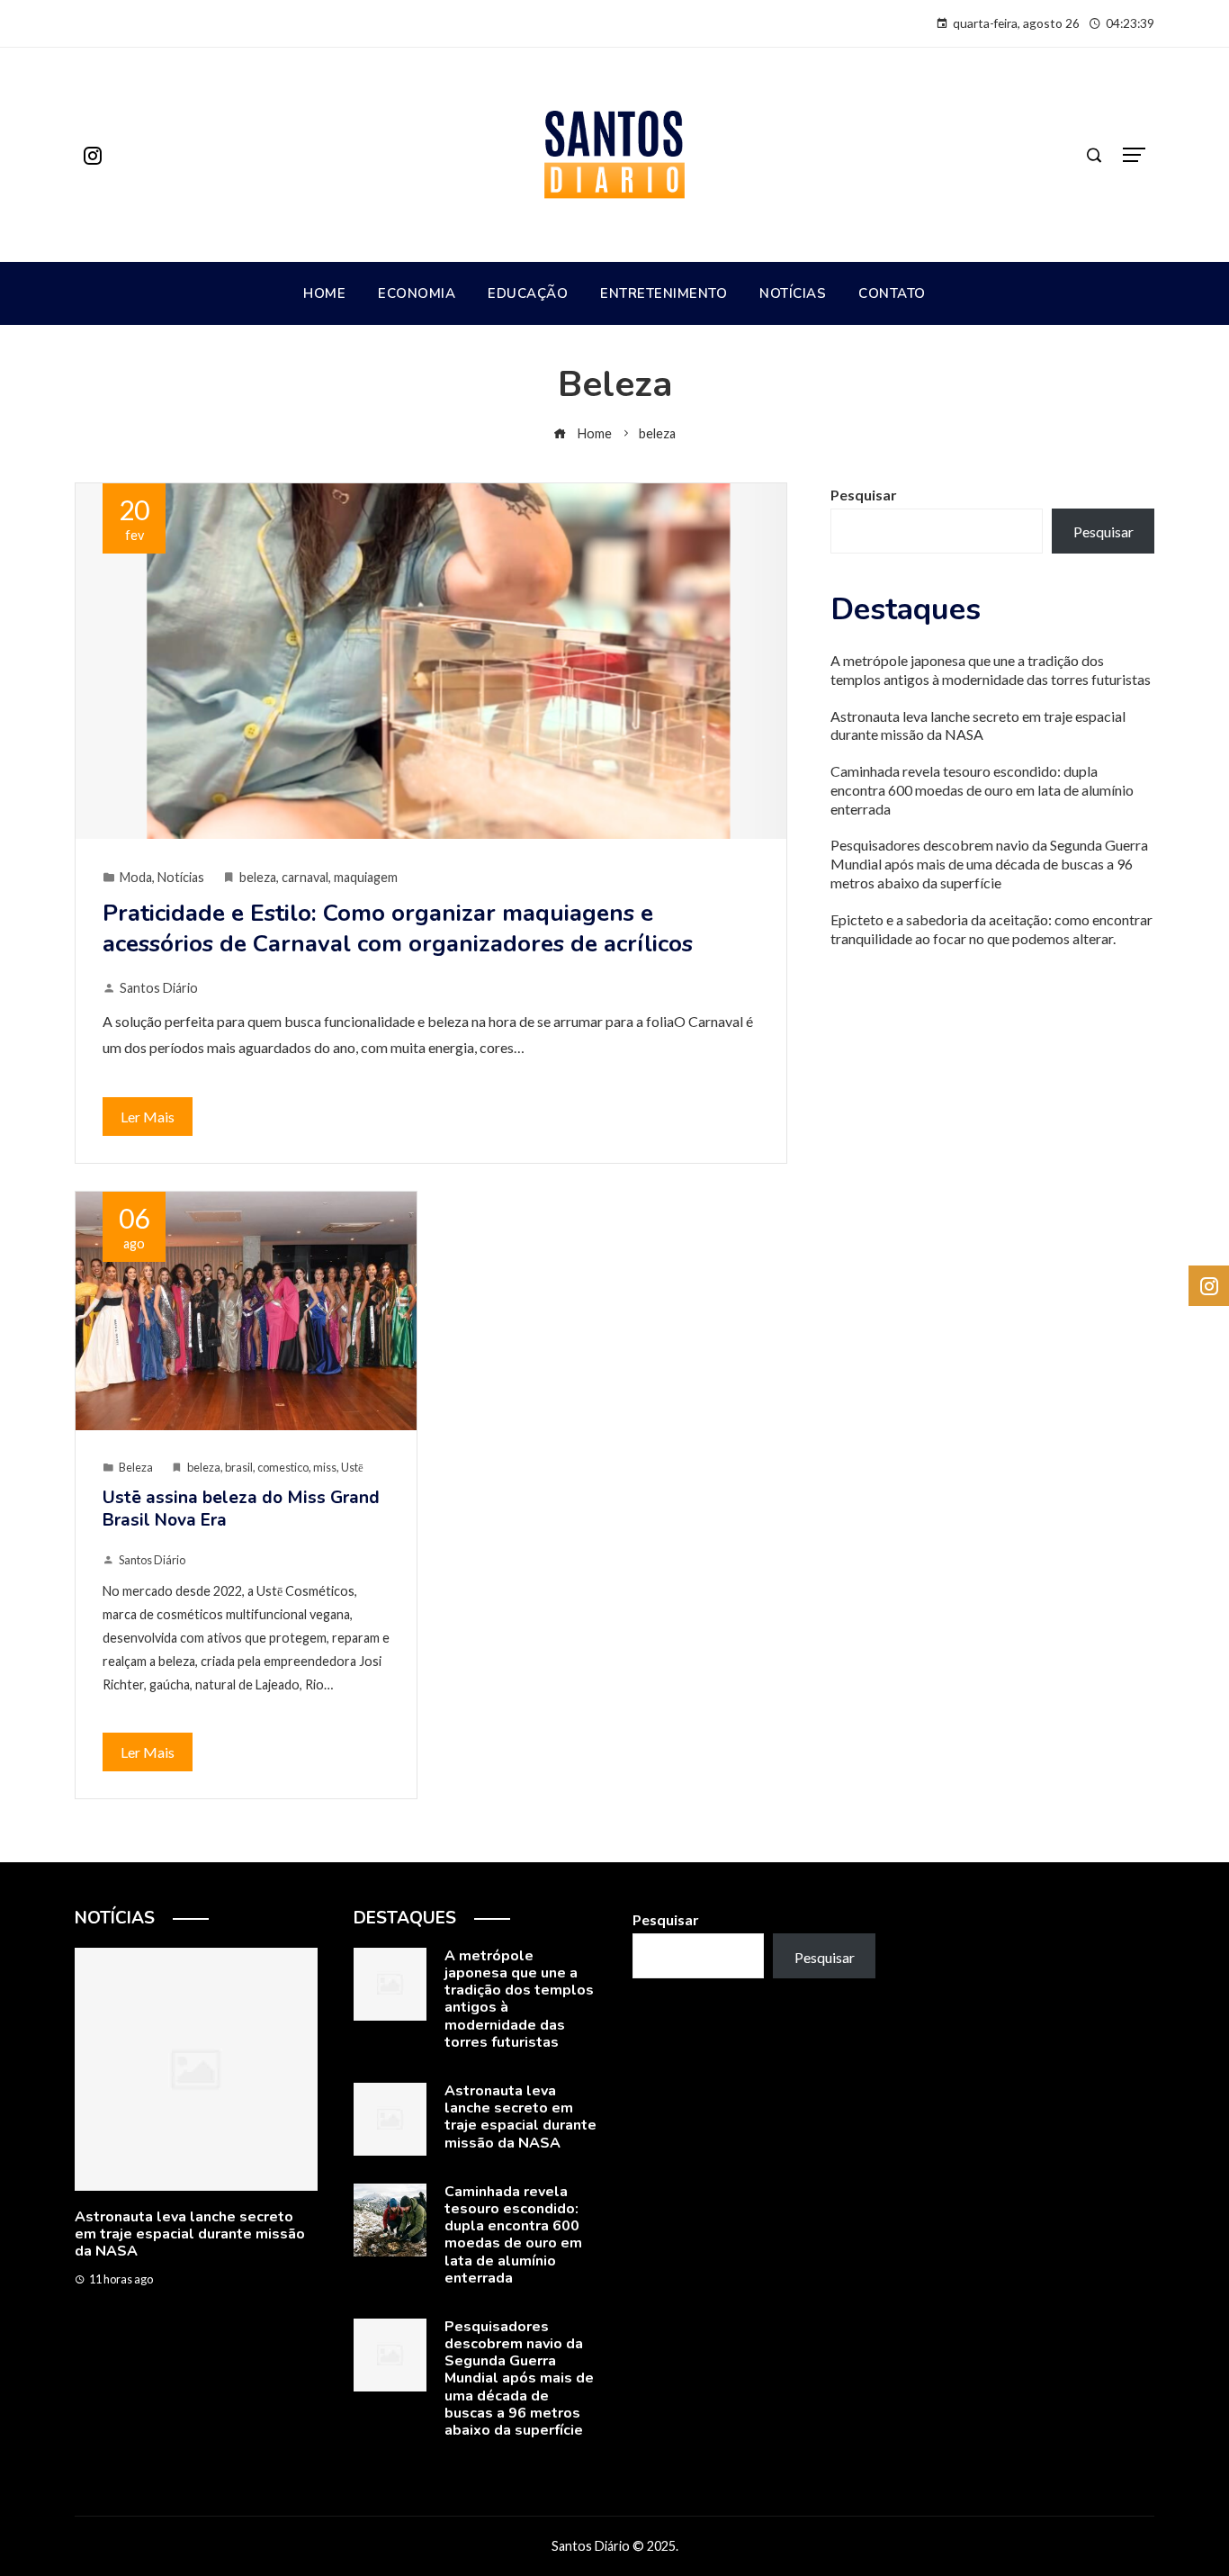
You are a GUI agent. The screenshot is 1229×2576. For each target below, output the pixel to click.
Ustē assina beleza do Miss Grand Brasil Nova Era (241, 1509)
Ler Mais (148, 1117)
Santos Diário (159, 988)
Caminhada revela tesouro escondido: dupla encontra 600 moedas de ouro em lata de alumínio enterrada (982, 790)
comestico (283, 1467)
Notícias (181, 877)
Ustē (352, 1467)
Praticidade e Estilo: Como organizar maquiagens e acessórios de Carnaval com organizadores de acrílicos (398, 928)
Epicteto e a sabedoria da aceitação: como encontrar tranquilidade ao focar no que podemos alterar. (991, 929)
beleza (258, 877)
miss (325, 1467)
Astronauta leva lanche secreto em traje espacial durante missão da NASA (978, 725)
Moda (136, 877)
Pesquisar (864, 495)
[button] (160, 2348)
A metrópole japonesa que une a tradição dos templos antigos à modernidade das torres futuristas (991, 670)
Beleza (136, 1467)
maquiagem (366, 877)
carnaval (305, 877)
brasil (239, 1467)
